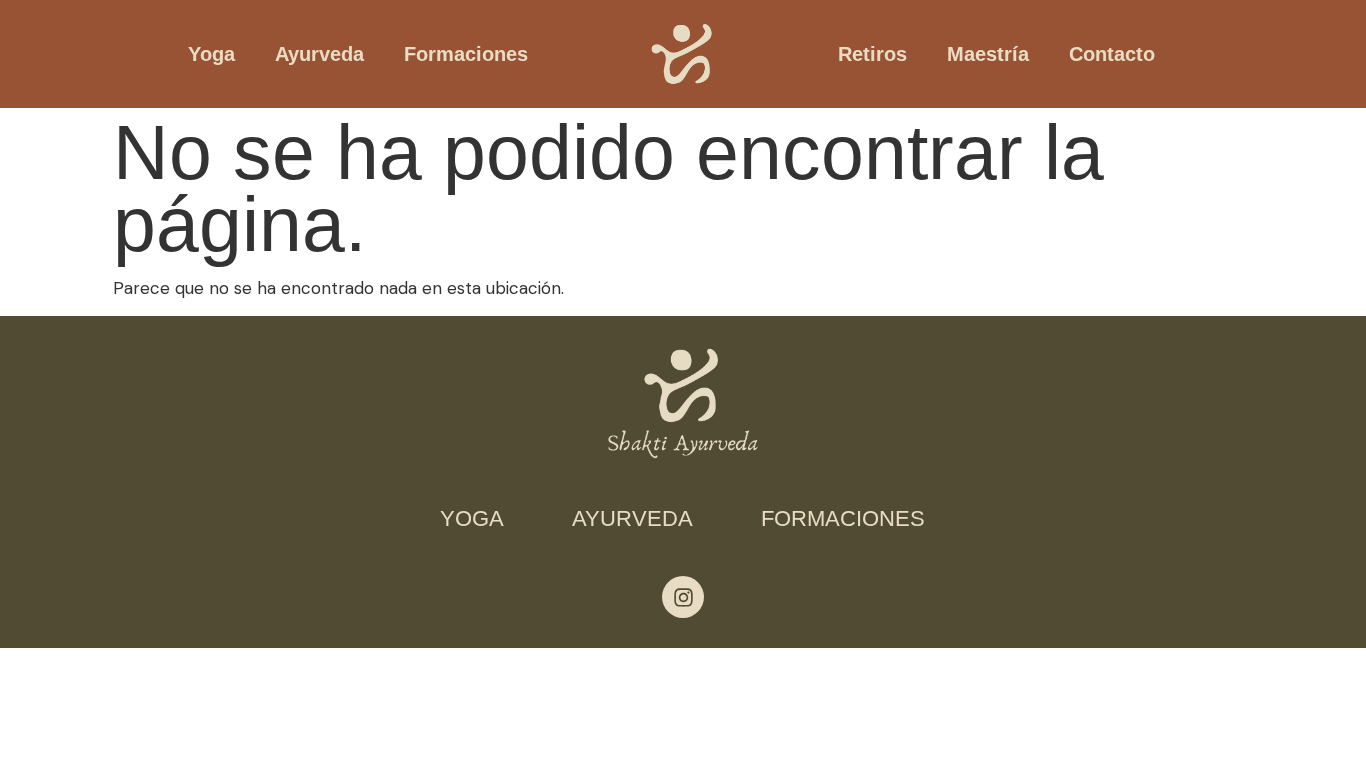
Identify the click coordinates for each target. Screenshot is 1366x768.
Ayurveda (319, 54)
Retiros (872, 54)
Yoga (211, 54)
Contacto (1112, 54)
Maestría (988, 54)
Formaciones (466, 54)
